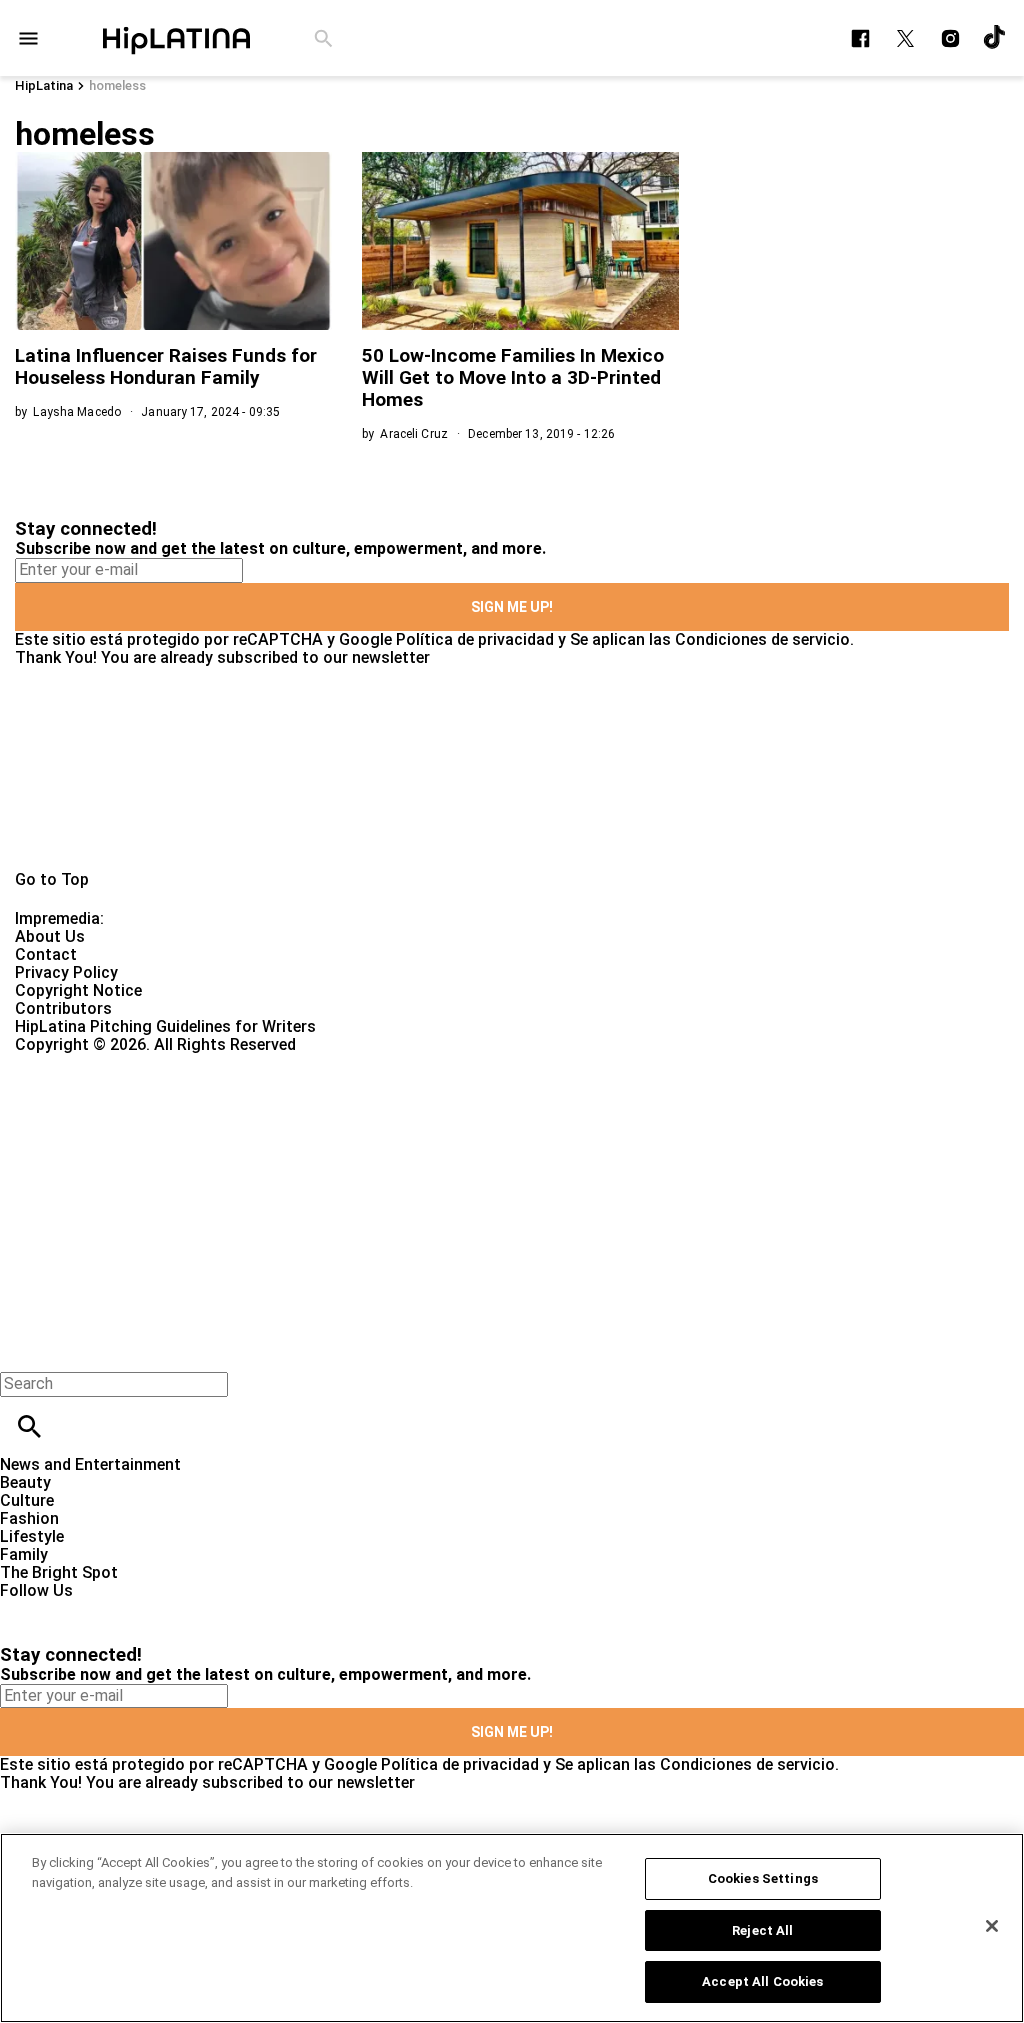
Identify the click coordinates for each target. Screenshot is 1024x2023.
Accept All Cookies (762, 1981)
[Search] (323, 38)
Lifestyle (32, 1536)
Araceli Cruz (413, 434)
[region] (512, 1928)
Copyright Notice (78, 990)
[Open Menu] (28, 38)
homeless (117, 85)
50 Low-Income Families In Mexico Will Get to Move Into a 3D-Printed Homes (513, 377)
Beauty (25, 1482)
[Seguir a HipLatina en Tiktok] (995, 38)
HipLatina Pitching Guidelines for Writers (165, 1026)
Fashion (29, 1518)
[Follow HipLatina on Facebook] (860, 38)
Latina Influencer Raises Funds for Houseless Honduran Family (166, 366)
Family (24, 1554)
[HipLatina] (176, 38)
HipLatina (44, 85)
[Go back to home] (420, 1126)
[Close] (992, 1926)
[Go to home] (512, 769)
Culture (27, 1500)
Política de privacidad (475, 639)
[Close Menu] (22, 1349)
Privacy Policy (66, 972)
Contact (46, 954)
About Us (50, 936)
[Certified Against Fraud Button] (86, 1062)
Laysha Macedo (77, 412)
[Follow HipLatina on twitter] (905, 38)
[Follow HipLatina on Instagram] (950, 38)
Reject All (762, 1930)
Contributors (63, 1008)
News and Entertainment (90, 1464)
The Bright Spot (59, 1572)
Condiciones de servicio (762, 639)
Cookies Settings (763, 1878)
